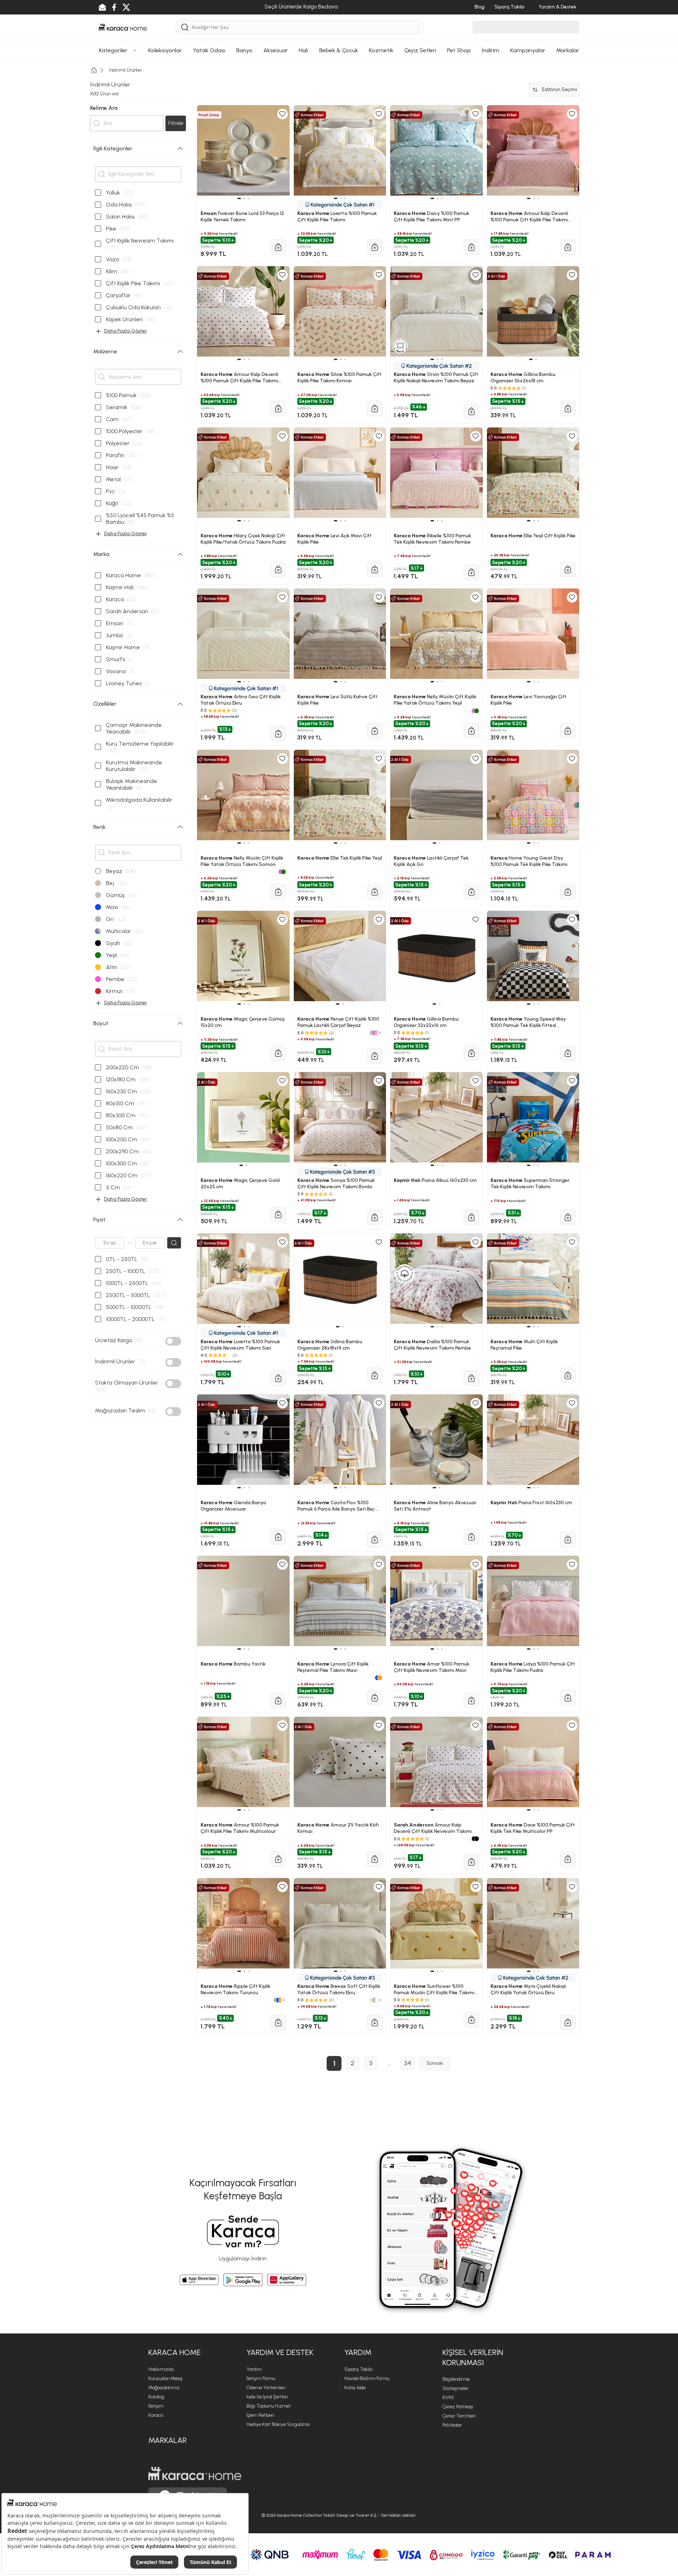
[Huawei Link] (287, 2280)
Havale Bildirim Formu (367, 2378)
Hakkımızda (161, 2369)
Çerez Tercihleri (459, 2416)
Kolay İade (355, 2388)
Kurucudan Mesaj (165, 2378)
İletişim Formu (261, 2378)
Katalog (156, 2397)
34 (408, 2063)
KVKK (448, 2398)
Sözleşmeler (456, 2388)
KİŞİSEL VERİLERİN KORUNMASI (473, 2357)
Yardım (254, 2369)
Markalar (168, 2440)
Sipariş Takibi (358, 2369)
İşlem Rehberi (260, 2415)
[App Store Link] (199, 2280)
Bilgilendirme (456, 2379)
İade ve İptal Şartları (267, 2397)
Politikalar (452, 2425)
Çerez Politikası (458, 2407)
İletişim (156, 2406)
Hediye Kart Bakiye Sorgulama (278, 2424)
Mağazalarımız (164, 2388)
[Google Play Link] (243, 2280)
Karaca (156, 2415)
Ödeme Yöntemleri (266, 2388)
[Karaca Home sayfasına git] (195, 2474)
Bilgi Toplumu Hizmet (269, 2406)
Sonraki (435, 2063)
